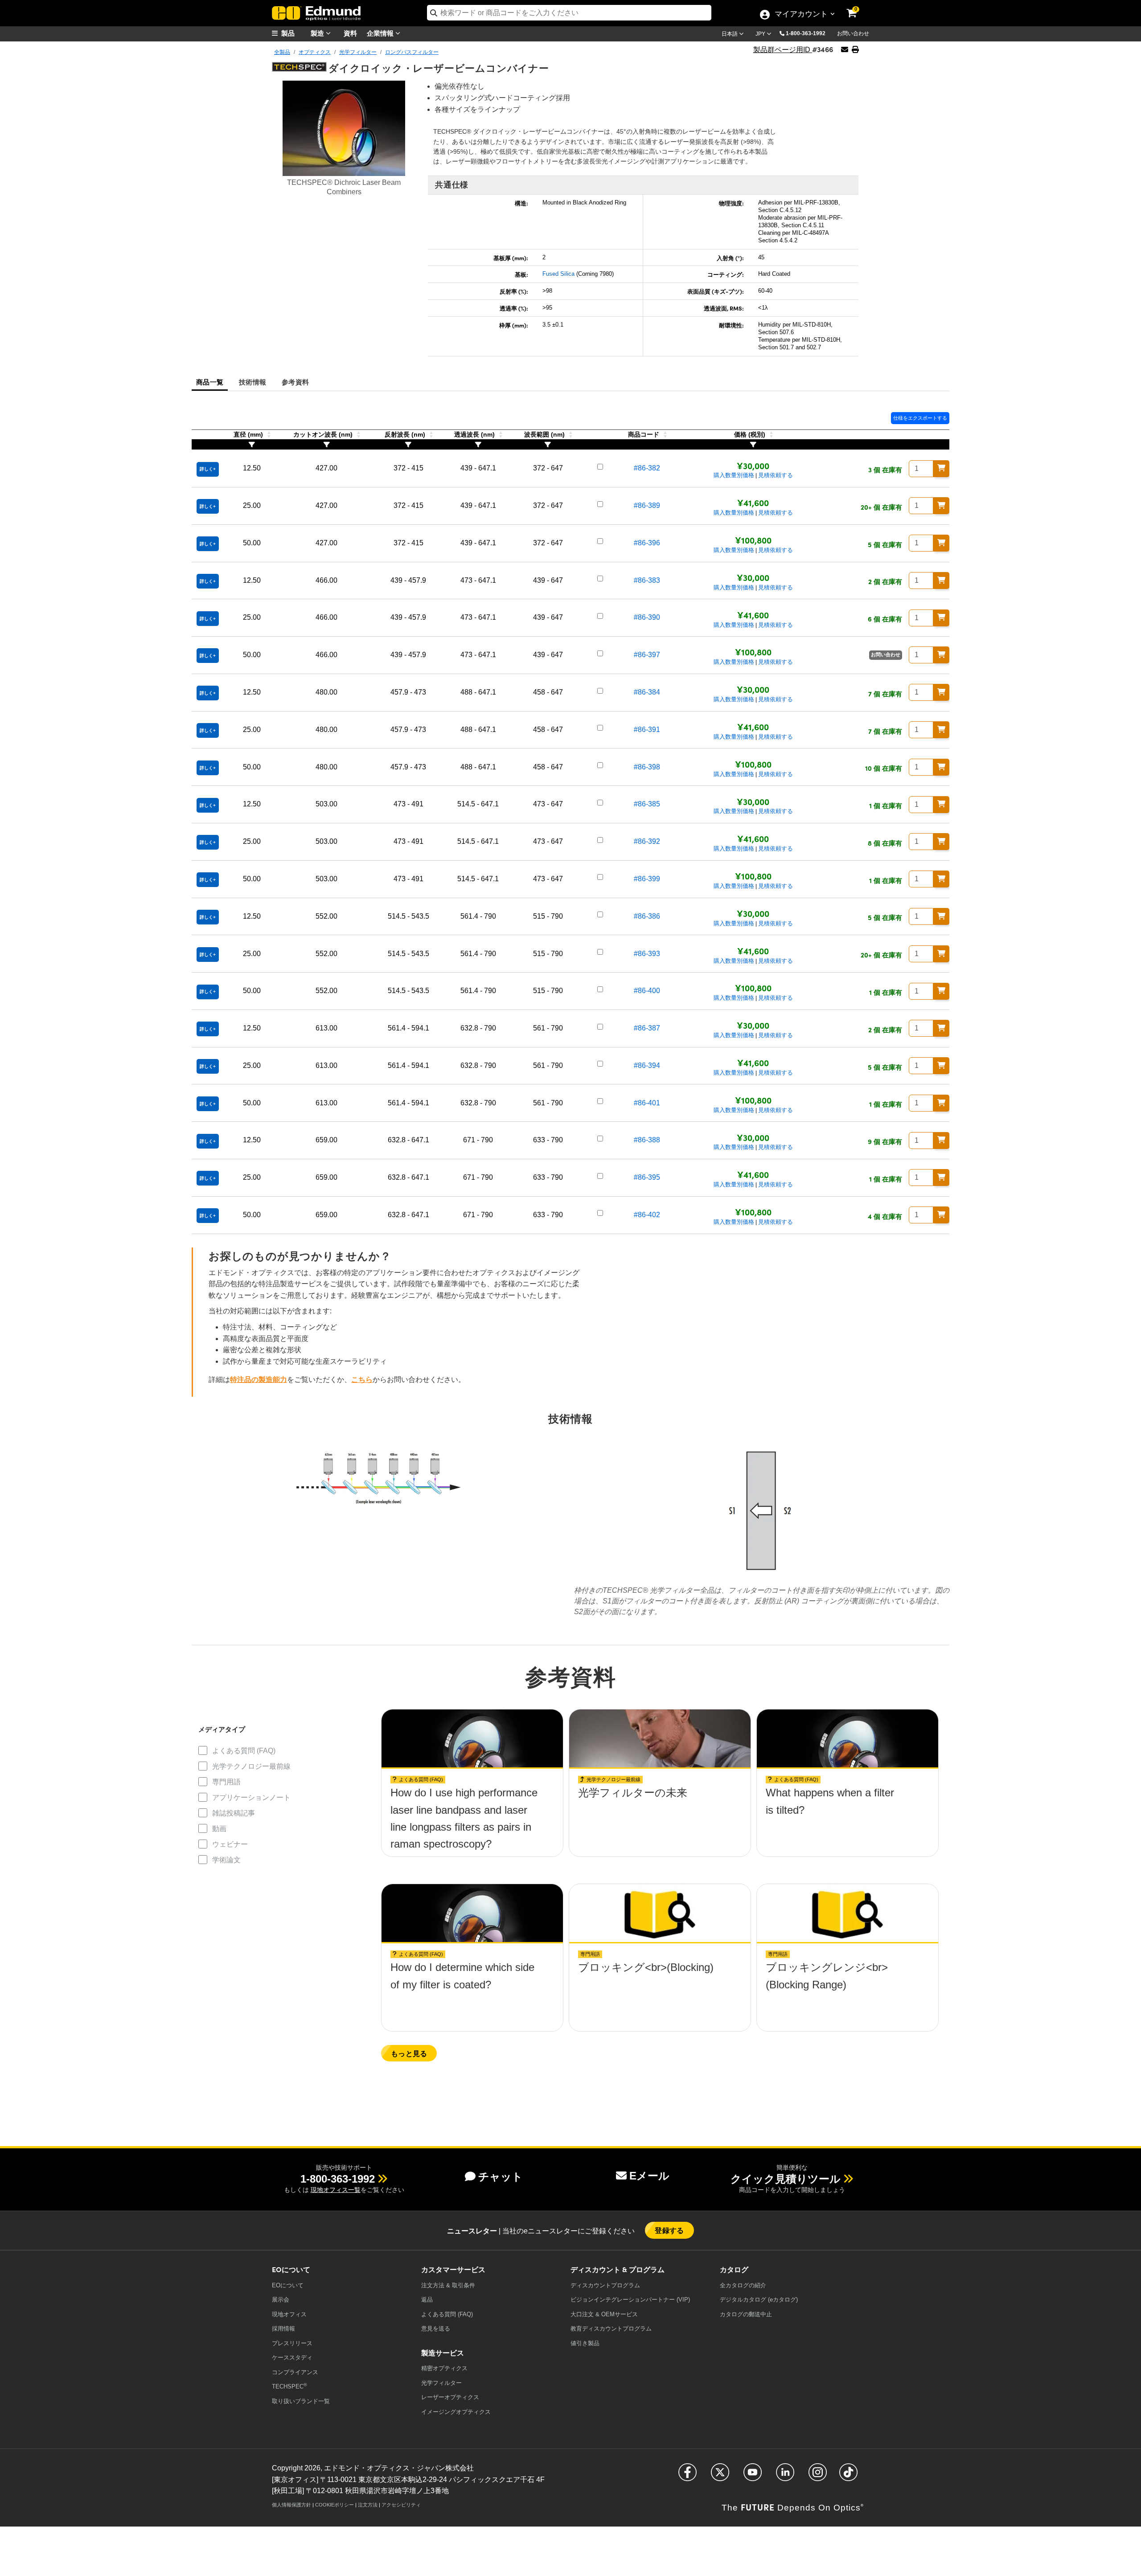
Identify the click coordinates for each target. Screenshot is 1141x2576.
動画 (219, 1829)
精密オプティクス (444, 2368)
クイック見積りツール (786, 2179)
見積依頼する (776, 475)
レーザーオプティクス (450, 2397)
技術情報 (252, 382)
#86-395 (647, 1177)
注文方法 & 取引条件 (448, 2285)
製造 (318, 33)
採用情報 (283, 2329)
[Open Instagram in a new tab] (818, 2476)
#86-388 (647, 1140)
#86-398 (647, 767)
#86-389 (647, 505)
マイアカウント (801, 15)
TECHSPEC (289, 2386)
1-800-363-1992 (806, 33)
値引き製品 (585, 2343)
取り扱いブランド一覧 (301, 2401)
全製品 (282, 52)
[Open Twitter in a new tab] (720, 2476)
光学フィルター (358, 52)
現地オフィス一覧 (336, 2190)
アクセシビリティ (401, 2505)
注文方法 (368, 2505)
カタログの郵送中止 (746, 2314)
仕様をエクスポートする (920, 418)
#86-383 (647, 580)
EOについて (288, 2285)
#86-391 (647, 730)
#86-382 (647, 468)
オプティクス (315, 52)
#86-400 (647, 991)
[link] (858, 7)
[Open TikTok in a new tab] (848, 2476)
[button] (809, 33)
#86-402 (647, 1215)
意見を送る (436, 2329)
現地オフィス (289, 2314)
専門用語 (226, 1782)
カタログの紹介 (743, 2285)
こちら (362, 1380)
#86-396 (647, 543)
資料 (350, 33)
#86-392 (647, 841)
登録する (669, 2230)
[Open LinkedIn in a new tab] (785, 2476)
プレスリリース (292, 2343)
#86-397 (647, 655)
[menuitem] (294, 33)
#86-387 (647, 1028)
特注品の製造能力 (259, 1380)
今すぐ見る (472, 1796)
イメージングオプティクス (456, 2412)
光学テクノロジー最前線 (251, 1766)
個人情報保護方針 (291, 2505)
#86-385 (647, 804)
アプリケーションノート (251, 1797)
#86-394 (647, 1065)
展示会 (281, 2300)
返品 (427, 2300)
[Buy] (941, 469)
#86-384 (647, 692)
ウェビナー (230, 1844)
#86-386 (647, 916)
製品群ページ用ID (783, 50)
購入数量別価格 (734, 475)
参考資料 (295, 382)
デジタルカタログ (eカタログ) (759, 2300)
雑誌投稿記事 (234, 1813)
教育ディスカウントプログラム (611, 2329)
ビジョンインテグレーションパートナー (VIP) (630, 2300)
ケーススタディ (292, 2357)
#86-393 (647, 954)
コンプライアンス (295, 2372)
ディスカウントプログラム (605, 2285)
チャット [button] (501, 2177)
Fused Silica (558, 274)
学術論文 (226, 1860)
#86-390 (647, 617)
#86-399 (647, 879)
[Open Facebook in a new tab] (687, 2476)
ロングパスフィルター (412, 52)
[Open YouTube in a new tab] (753, 2476)
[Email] (845, 50)
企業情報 (381, 33)
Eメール (649, 2176)
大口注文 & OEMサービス (604, 2314)
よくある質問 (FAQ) (244, 1751)
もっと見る (409, 2053)
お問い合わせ (853, 33)
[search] (569, 13)
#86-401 (647, 1103)
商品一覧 (210, 382)
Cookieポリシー (335, 2505)
